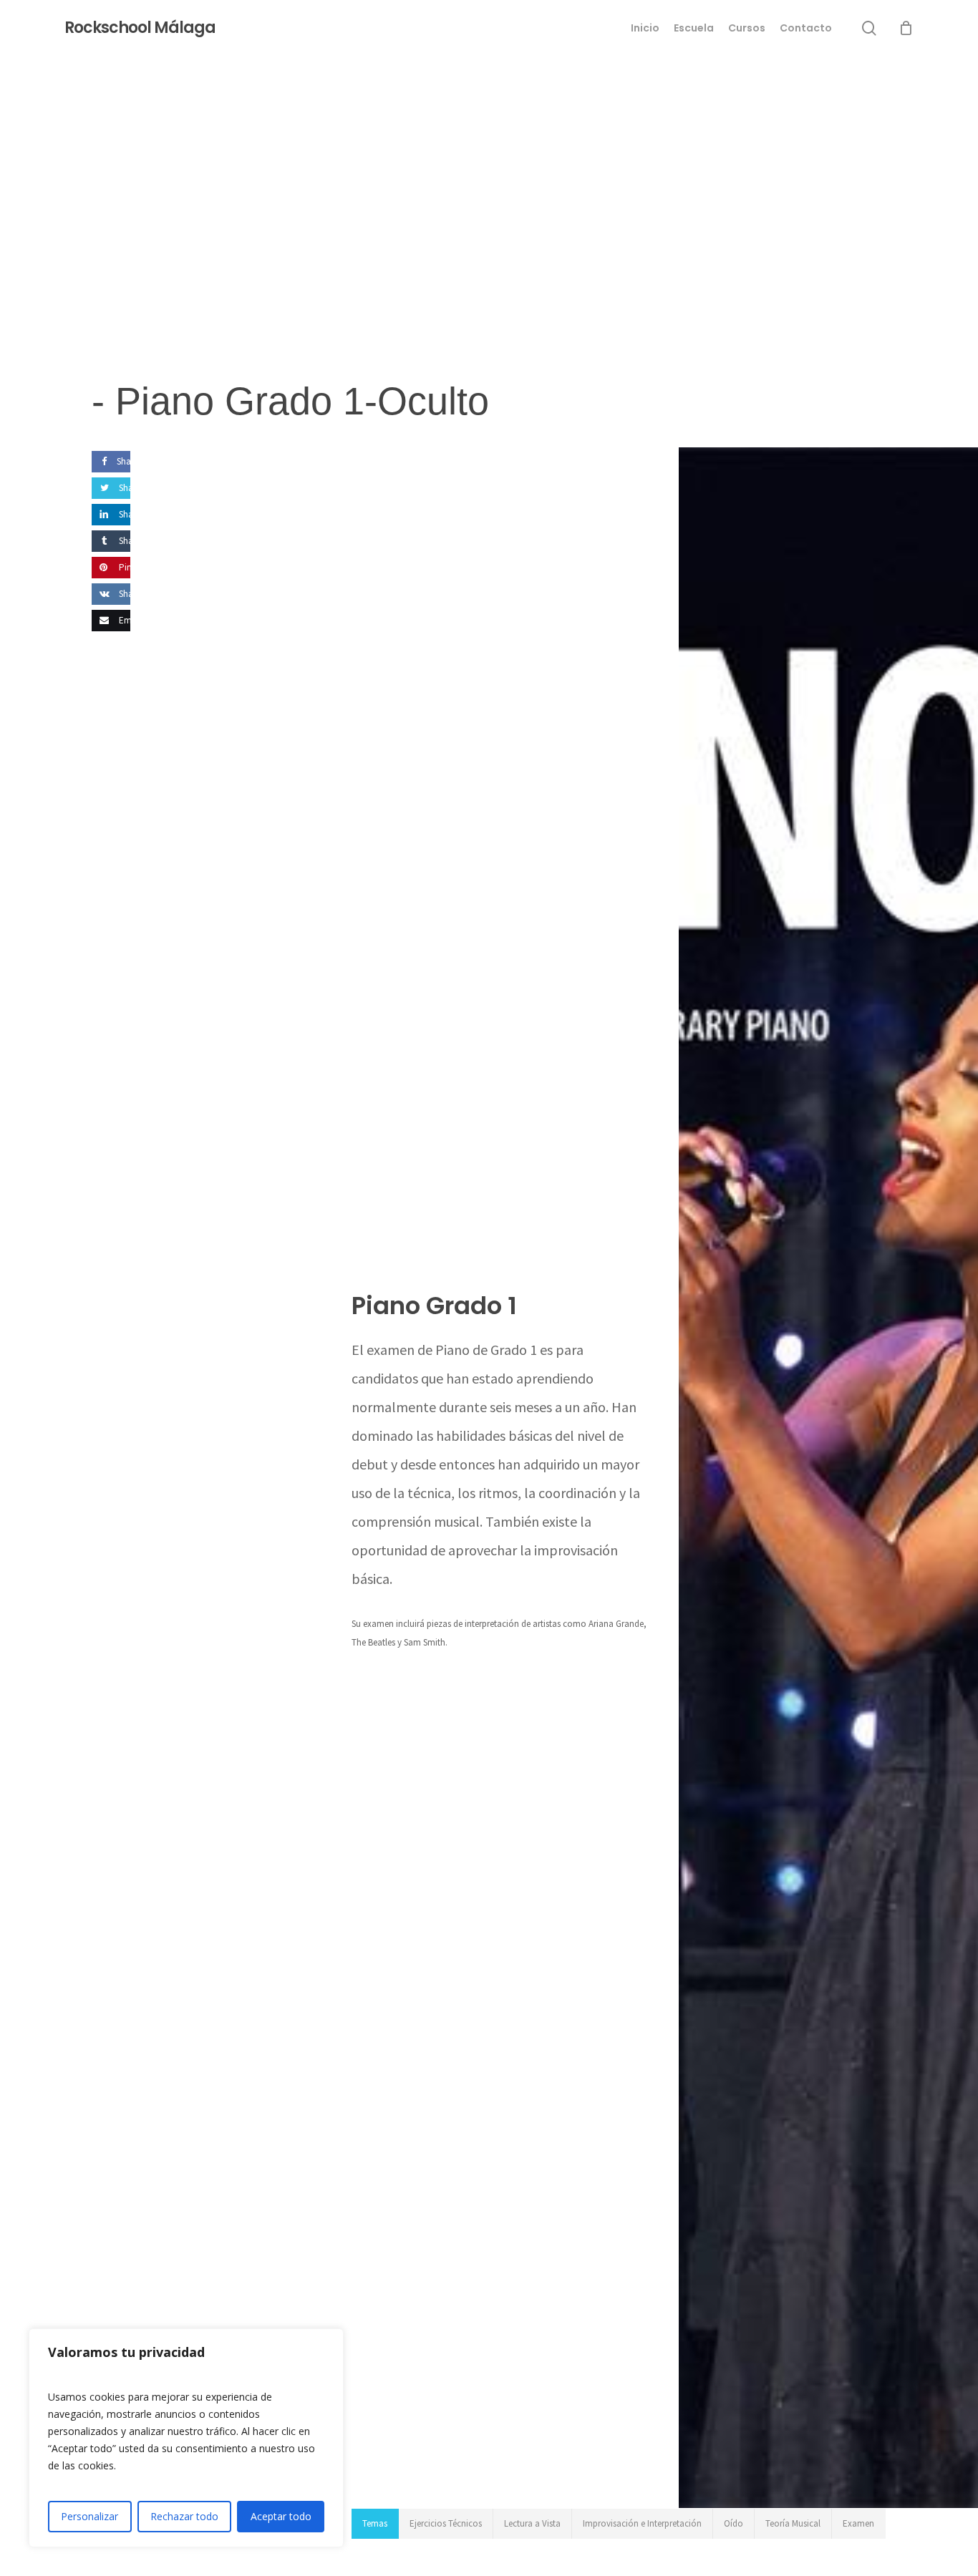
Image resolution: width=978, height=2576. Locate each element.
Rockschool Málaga (140, 28)
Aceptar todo (281, 2516)
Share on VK (141, 594)
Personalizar (89, 2516)
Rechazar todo (184, 2516)
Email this (137, 620)
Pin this (132, 567)
